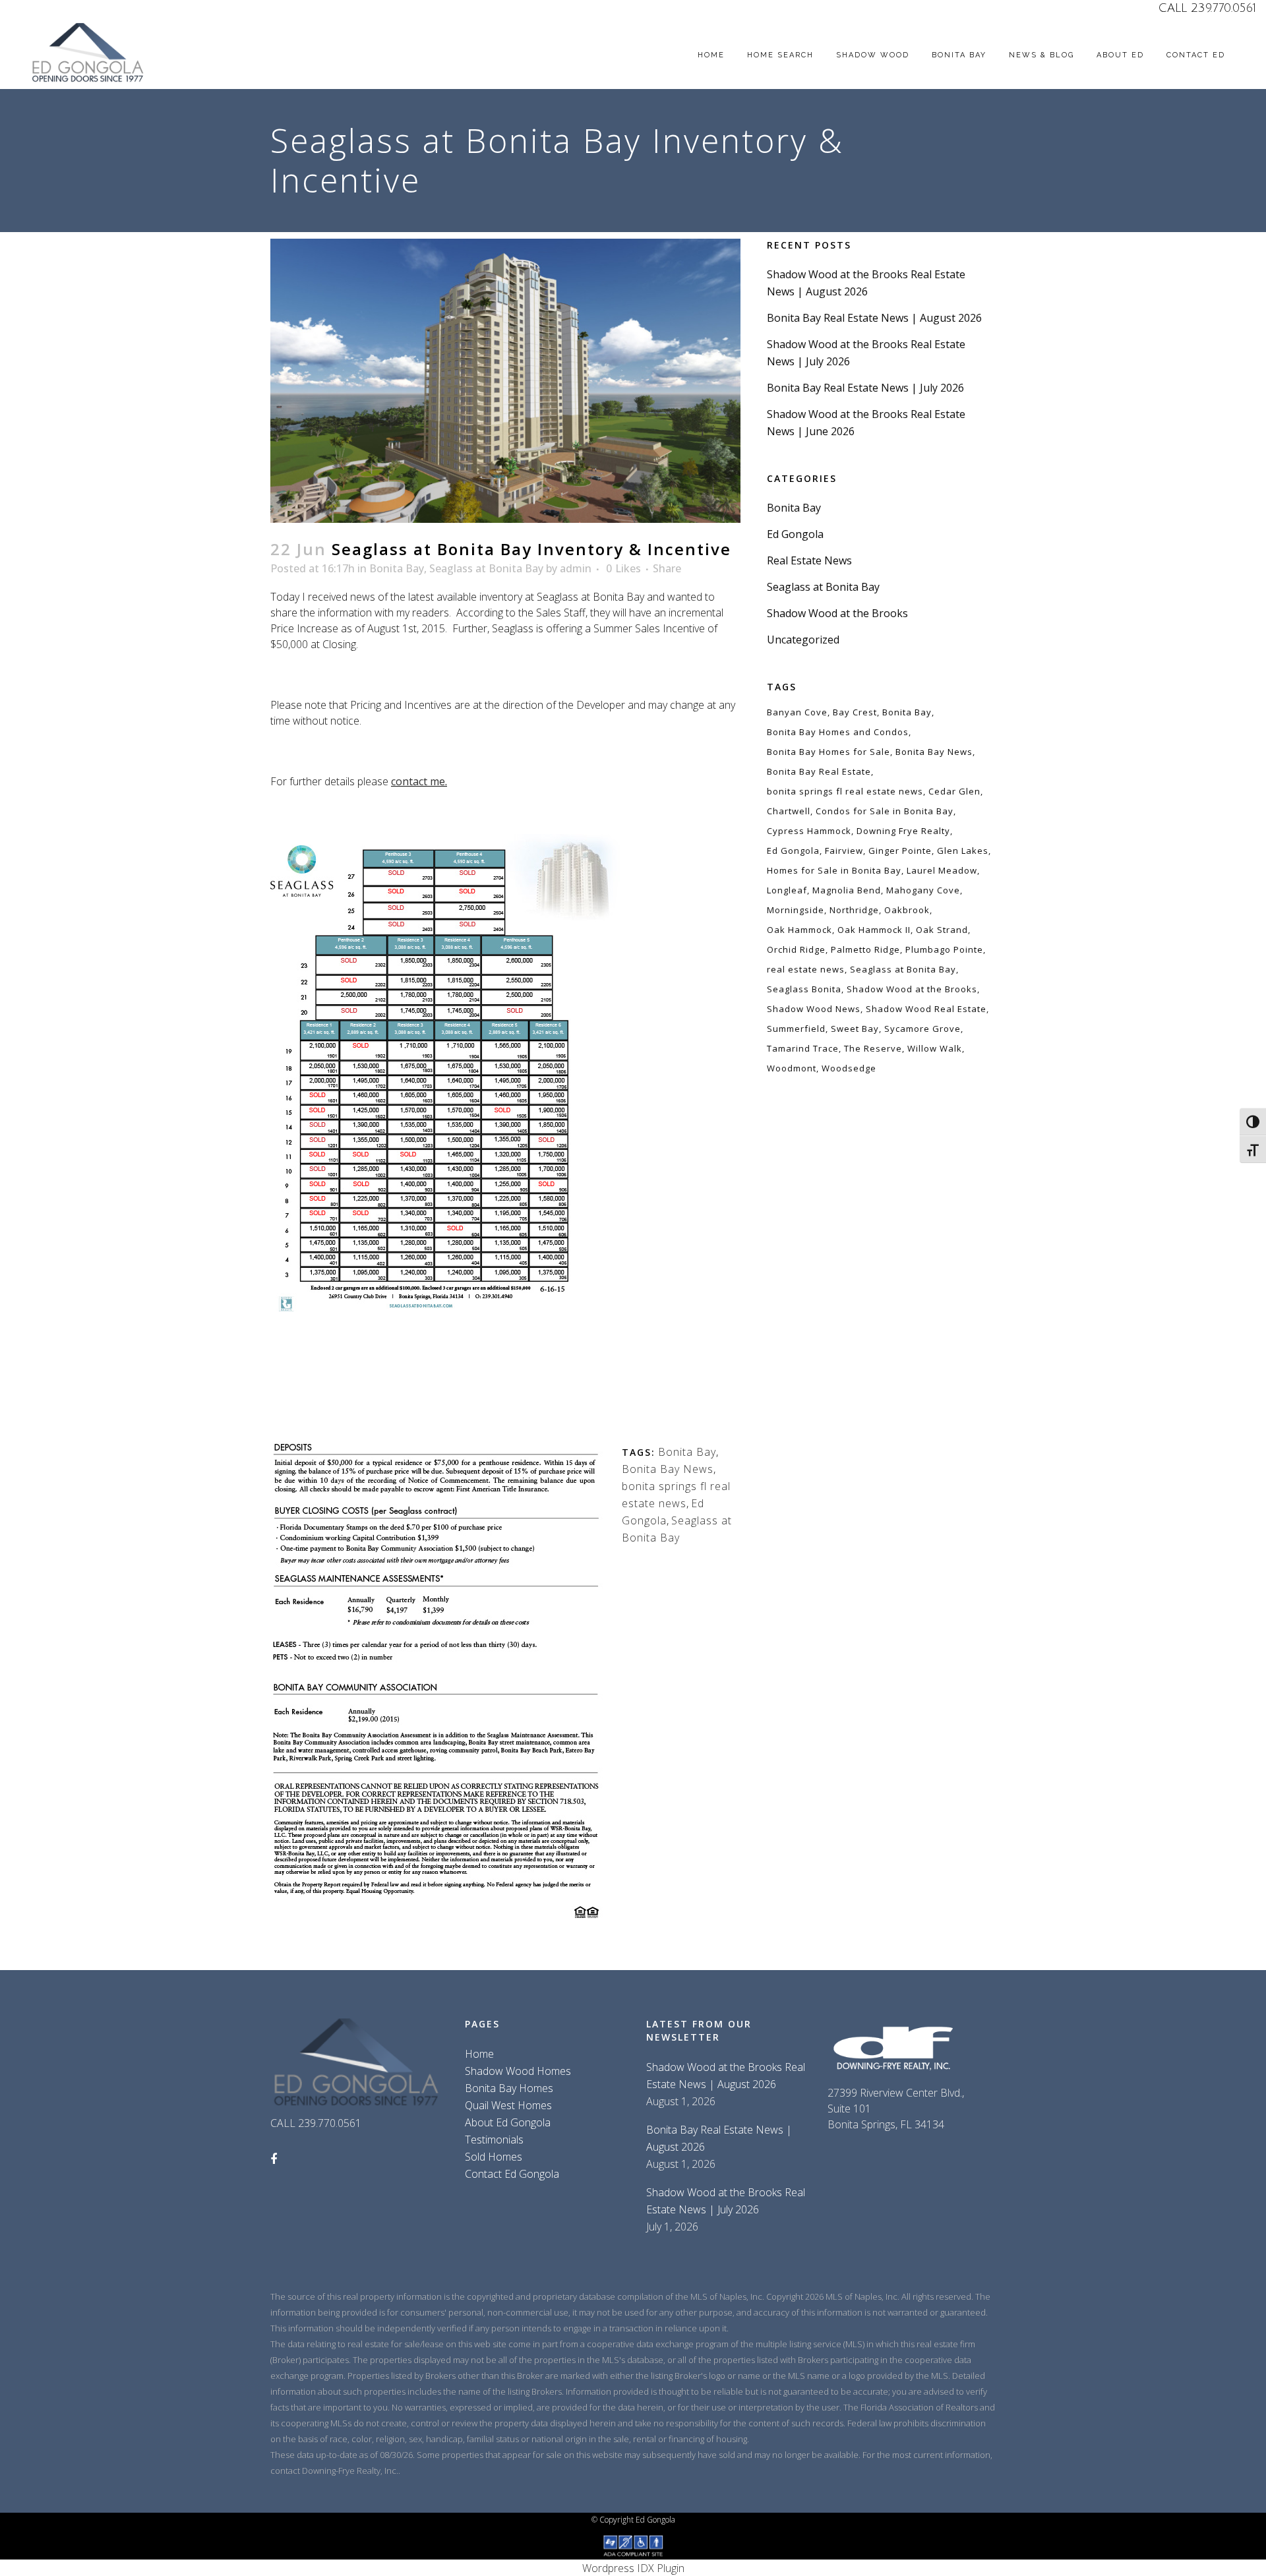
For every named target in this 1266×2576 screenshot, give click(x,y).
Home (479, 2054)
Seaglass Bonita (804, 989)
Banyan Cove (797, 712)
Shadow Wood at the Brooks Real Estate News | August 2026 (726, 2076)
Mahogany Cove (923, 890)
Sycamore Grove (922, 1029)
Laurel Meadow (942, 870)
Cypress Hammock (809, 831)
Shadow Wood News (814, 1009)
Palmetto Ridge (865, 949)
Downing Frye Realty (903, 831)
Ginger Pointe (900, 851)
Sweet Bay (855, 1029)
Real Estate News (809, 560)
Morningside (796, 910)
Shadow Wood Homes (518, 2071)
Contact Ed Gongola (512, 2174)
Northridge (854, 910)
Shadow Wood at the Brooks (837, 613)
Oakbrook (907, 910)
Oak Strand (942, 930)
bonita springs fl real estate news (845, 791)
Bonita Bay (397, 568)
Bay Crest (855, 712)
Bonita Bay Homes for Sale (829, 752)
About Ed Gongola (508, 2122)
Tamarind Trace (803, 1048)
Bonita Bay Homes (509, 2088)
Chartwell (789, 811)
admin (576, 568)
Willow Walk (935, 1048)
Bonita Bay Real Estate (819, 771)
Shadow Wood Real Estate (926, 1009)
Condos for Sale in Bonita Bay (885, 811)
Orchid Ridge (796, 949)
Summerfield (796, 1029)
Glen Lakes (963, 851)
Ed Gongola (795, 534)
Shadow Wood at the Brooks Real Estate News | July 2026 (726, 2201)
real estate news (806, 969)
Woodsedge (849, 1068)
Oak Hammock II (874, 930)
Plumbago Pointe (944, 949)
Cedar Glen (954, 791)
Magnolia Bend (847, 890)
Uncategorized (803, 640)
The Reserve (873, 1048)
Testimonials (494, 2140)
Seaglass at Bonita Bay (486, 568)
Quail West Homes (508, 2105)
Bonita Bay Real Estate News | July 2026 (865, 388)
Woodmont (792, 1068)
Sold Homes (494, 2157)
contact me (418, 781)
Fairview (844, 851)
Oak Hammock (799, 930)
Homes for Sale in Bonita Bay (834, 870)
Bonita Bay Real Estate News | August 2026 (874, 318)
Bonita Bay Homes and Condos (838, 732)
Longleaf (787, 890)
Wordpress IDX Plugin (633, 2568)
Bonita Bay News (668, 1469)
